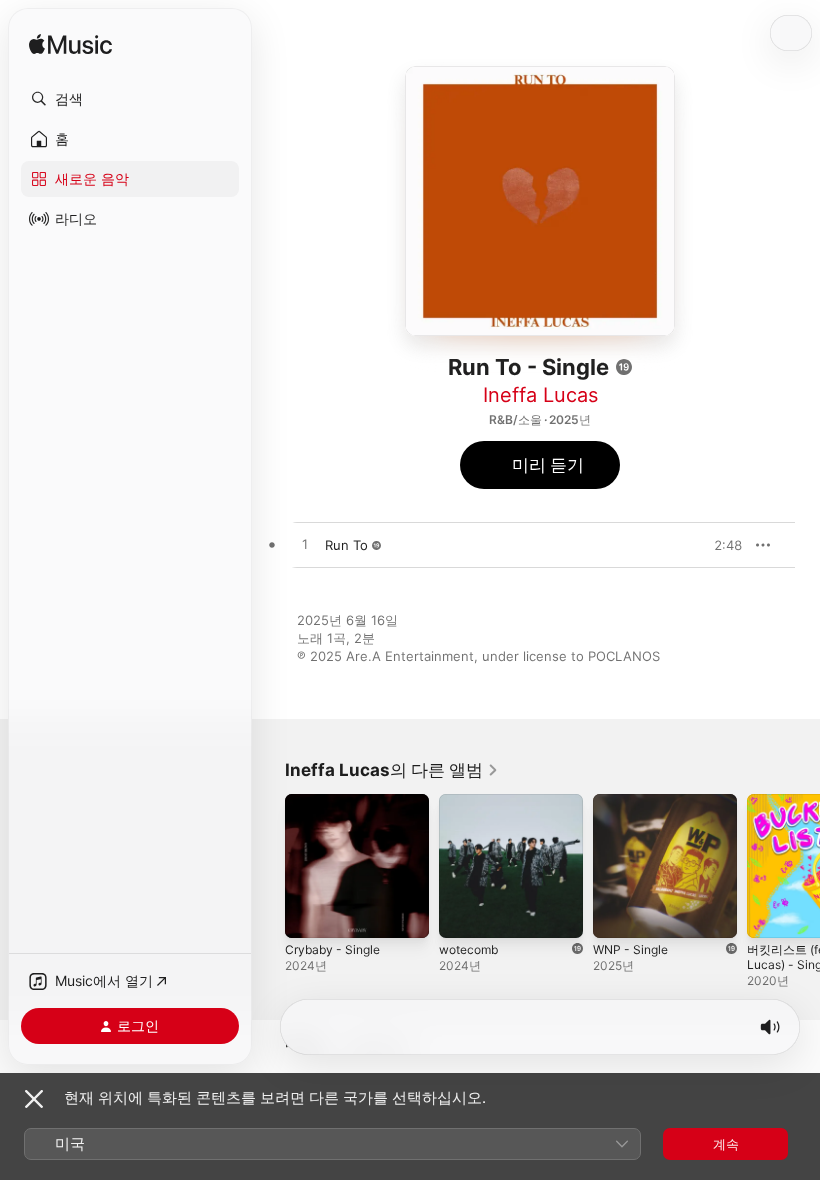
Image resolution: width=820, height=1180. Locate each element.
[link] (392, 770)
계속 (726, 1144)
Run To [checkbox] (346, 545)
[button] (130, 99)
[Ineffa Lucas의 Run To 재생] (305, 545)
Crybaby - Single (332, 949)
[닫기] (34, 1099)
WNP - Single (630, 949)
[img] (70, 45)
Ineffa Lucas (540, 395)
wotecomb (468, 949)
